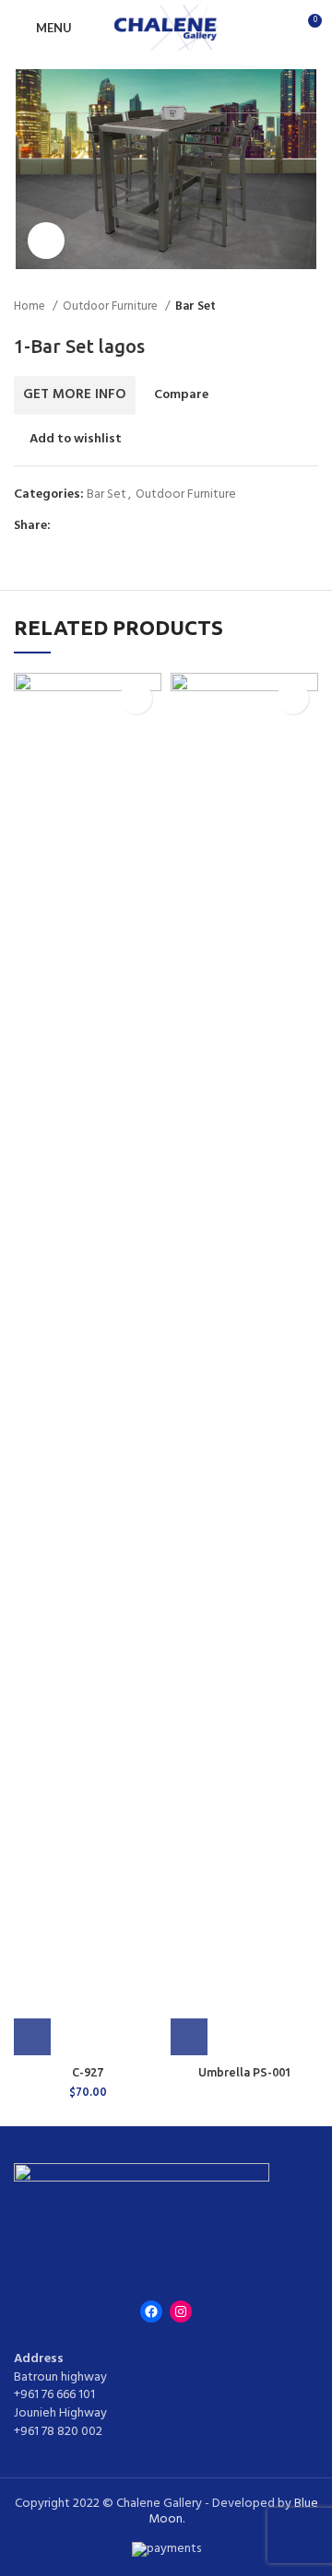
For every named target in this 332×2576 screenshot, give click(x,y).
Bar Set (196, 306)
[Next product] (309, 307)
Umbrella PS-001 (245, 2072)
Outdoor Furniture (112, 306)
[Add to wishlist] (136, 698)
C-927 (88, 2072)
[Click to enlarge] (46, 241)
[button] (32, 2037)
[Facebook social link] (66, 526)
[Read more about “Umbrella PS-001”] (189, 2037)
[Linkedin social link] (130, 526)
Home (31, 306)
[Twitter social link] (87, 526)
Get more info (75, 394)
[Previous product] (272, 307)
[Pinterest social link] (108, 526)
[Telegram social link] (151, 526)
